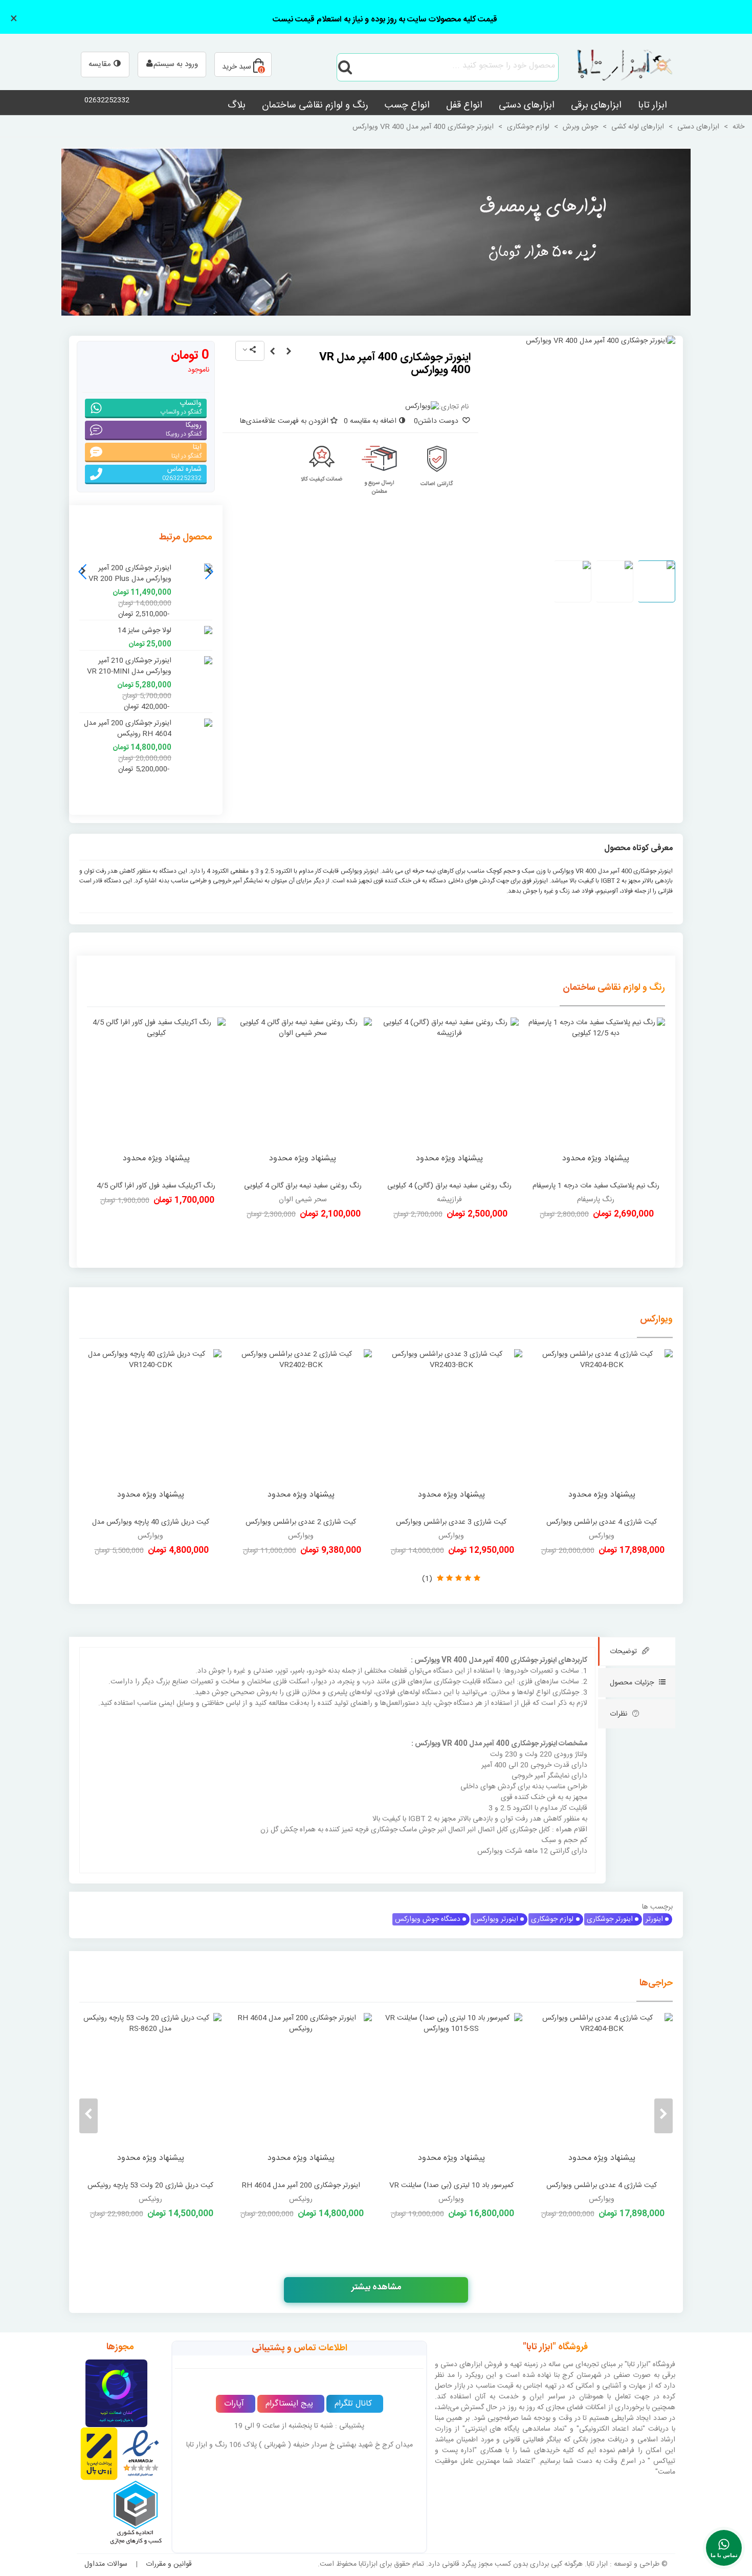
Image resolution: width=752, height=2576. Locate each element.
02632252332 (107, 100)
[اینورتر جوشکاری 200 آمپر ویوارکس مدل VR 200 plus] (194, 568)
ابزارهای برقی (596, 105)
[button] (83, 572)
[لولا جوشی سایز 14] (194, 631)
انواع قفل (464, 105)
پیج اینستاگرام (289, 2404)
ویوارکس (656, 1319)
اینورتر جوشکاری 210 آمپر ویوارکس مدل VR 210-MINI (129, 666)
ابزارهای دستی (527, 105)
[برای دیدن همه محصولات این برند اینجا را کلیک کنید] (422, 407)
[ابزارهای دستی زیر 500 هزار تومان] (376, 232)
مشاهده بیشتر (376, 2287)
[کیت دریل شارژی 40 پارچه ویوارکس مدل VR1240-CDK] (150, 1431)
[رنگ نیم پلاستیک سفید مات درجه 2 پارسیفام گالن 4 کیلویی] (156, 1097)
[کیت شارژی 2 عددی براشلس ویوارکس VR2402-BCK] (301, 1431)
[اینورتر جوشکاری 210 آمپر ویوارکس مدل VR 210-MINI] (272, 352)
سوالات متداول (106, 2564)
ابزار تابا (653, 105)
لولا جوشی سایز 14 (145, 631)
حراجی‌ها (656, 1983)
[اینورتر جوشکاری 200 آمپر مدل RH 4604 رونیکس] (194, 723)
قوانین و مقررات (169, 2564)
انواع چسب (407, 105)
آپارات (234, 2404)
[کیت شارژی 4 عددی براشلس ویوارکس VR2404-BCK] (602, 1431)
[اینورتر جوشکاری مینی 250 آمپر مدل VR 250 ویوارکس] (289, 352)
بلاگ (237, 105)
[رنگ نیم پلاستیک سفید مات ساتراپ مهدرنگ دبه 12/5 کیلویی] (303, 1097)
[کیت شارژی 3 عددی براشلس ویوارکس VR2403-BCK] (451, 1431)
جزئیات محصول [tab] (632, 1683)
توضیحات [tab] (623, 1652)
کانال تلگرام (353, 2404)
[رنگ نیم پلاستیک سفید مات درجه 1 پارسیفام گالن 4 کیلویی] (596, 1097)
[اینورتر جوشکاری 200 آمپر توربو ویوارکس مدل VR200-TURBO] (105, 2094)
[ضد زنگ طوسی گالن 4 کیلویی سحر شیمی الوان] (449, 1097)
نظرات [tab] (618, 1714)
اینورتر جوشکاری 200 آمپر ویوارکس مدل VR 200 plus (130, 574)
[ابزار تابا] (619, 67)
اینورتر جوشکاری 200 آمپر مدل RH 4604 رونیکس (128, 729)
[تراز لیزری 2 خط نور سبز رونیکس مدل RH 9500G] (406, 2094)
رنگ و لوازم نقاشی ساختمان (315, 105)
